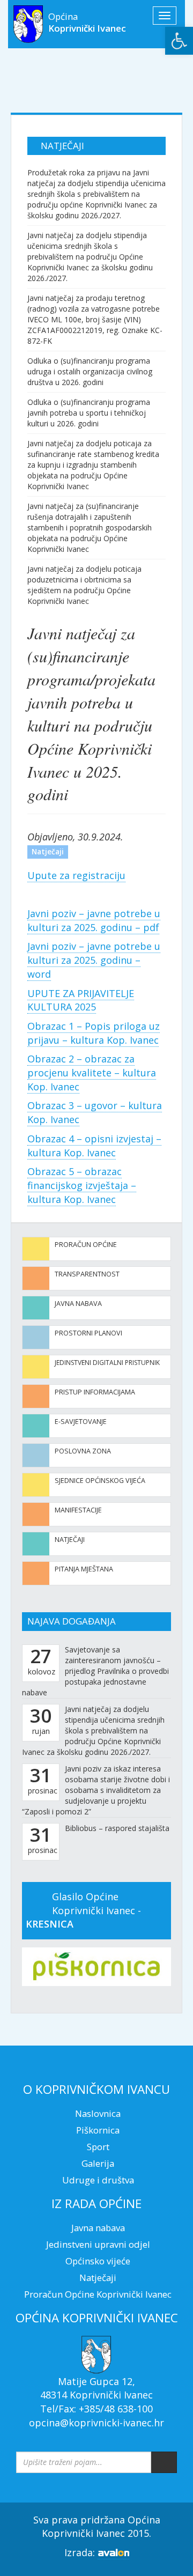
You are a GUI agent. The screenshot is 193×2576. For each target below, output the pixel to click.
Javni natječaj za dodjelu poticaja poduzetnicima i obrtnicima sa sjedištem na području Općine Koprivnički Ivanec (84, 585)
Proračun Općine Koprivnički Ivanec (98, 2294)
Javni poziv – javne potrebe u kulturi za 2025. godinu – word (94, 960)
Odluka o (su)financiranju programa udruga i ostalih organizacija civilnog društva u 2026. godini (90, 371)
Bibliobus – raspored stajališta (117, 1828)
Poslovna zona (83, 1451)
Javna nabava (78, 1304)
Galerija (98, 2163)
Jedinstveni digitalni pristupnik (107, 1363)
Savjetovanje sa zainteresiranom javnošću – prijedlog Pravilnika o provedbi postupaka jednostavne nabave (95, 1671)
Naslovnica (98, 2113)
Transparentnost (87, 1274)
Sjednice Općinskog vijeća (100, 1481)
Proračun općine (86, 1245)
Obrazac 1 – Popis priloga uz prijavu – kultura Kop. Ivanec (94, 1033)
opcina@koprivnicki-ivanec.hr (96, 2423)
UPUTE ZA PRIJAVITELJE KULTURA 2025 (81, 1000)
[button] (179, 41)
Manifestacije (78, 1510)
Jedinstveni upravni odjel (98, 2244)
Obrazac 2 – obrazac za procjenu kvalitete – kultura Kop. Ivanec (92, 1072)
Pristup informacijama (95, 1392)
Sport (98, 2147)
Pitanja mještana (84, 1569)
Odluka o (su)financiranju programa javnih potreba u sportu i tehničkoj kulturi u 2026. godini (89, 413)
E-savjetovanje (81, 1422)
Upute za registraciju (76, 875)
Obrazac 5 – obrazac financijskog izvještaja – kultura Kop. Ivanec (82, 1185)
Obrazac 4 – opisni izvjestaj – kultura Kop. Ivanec (94, 1146)
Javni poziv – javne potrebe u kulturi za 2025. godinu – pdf (94, 920)
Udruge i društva (98, 2180)
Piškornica (98, 2130)
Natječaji (70, 1540)
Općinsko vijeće (98, 2261)
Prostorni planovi (88, 1333)
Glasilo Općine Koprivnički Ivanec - (83, 1910)
